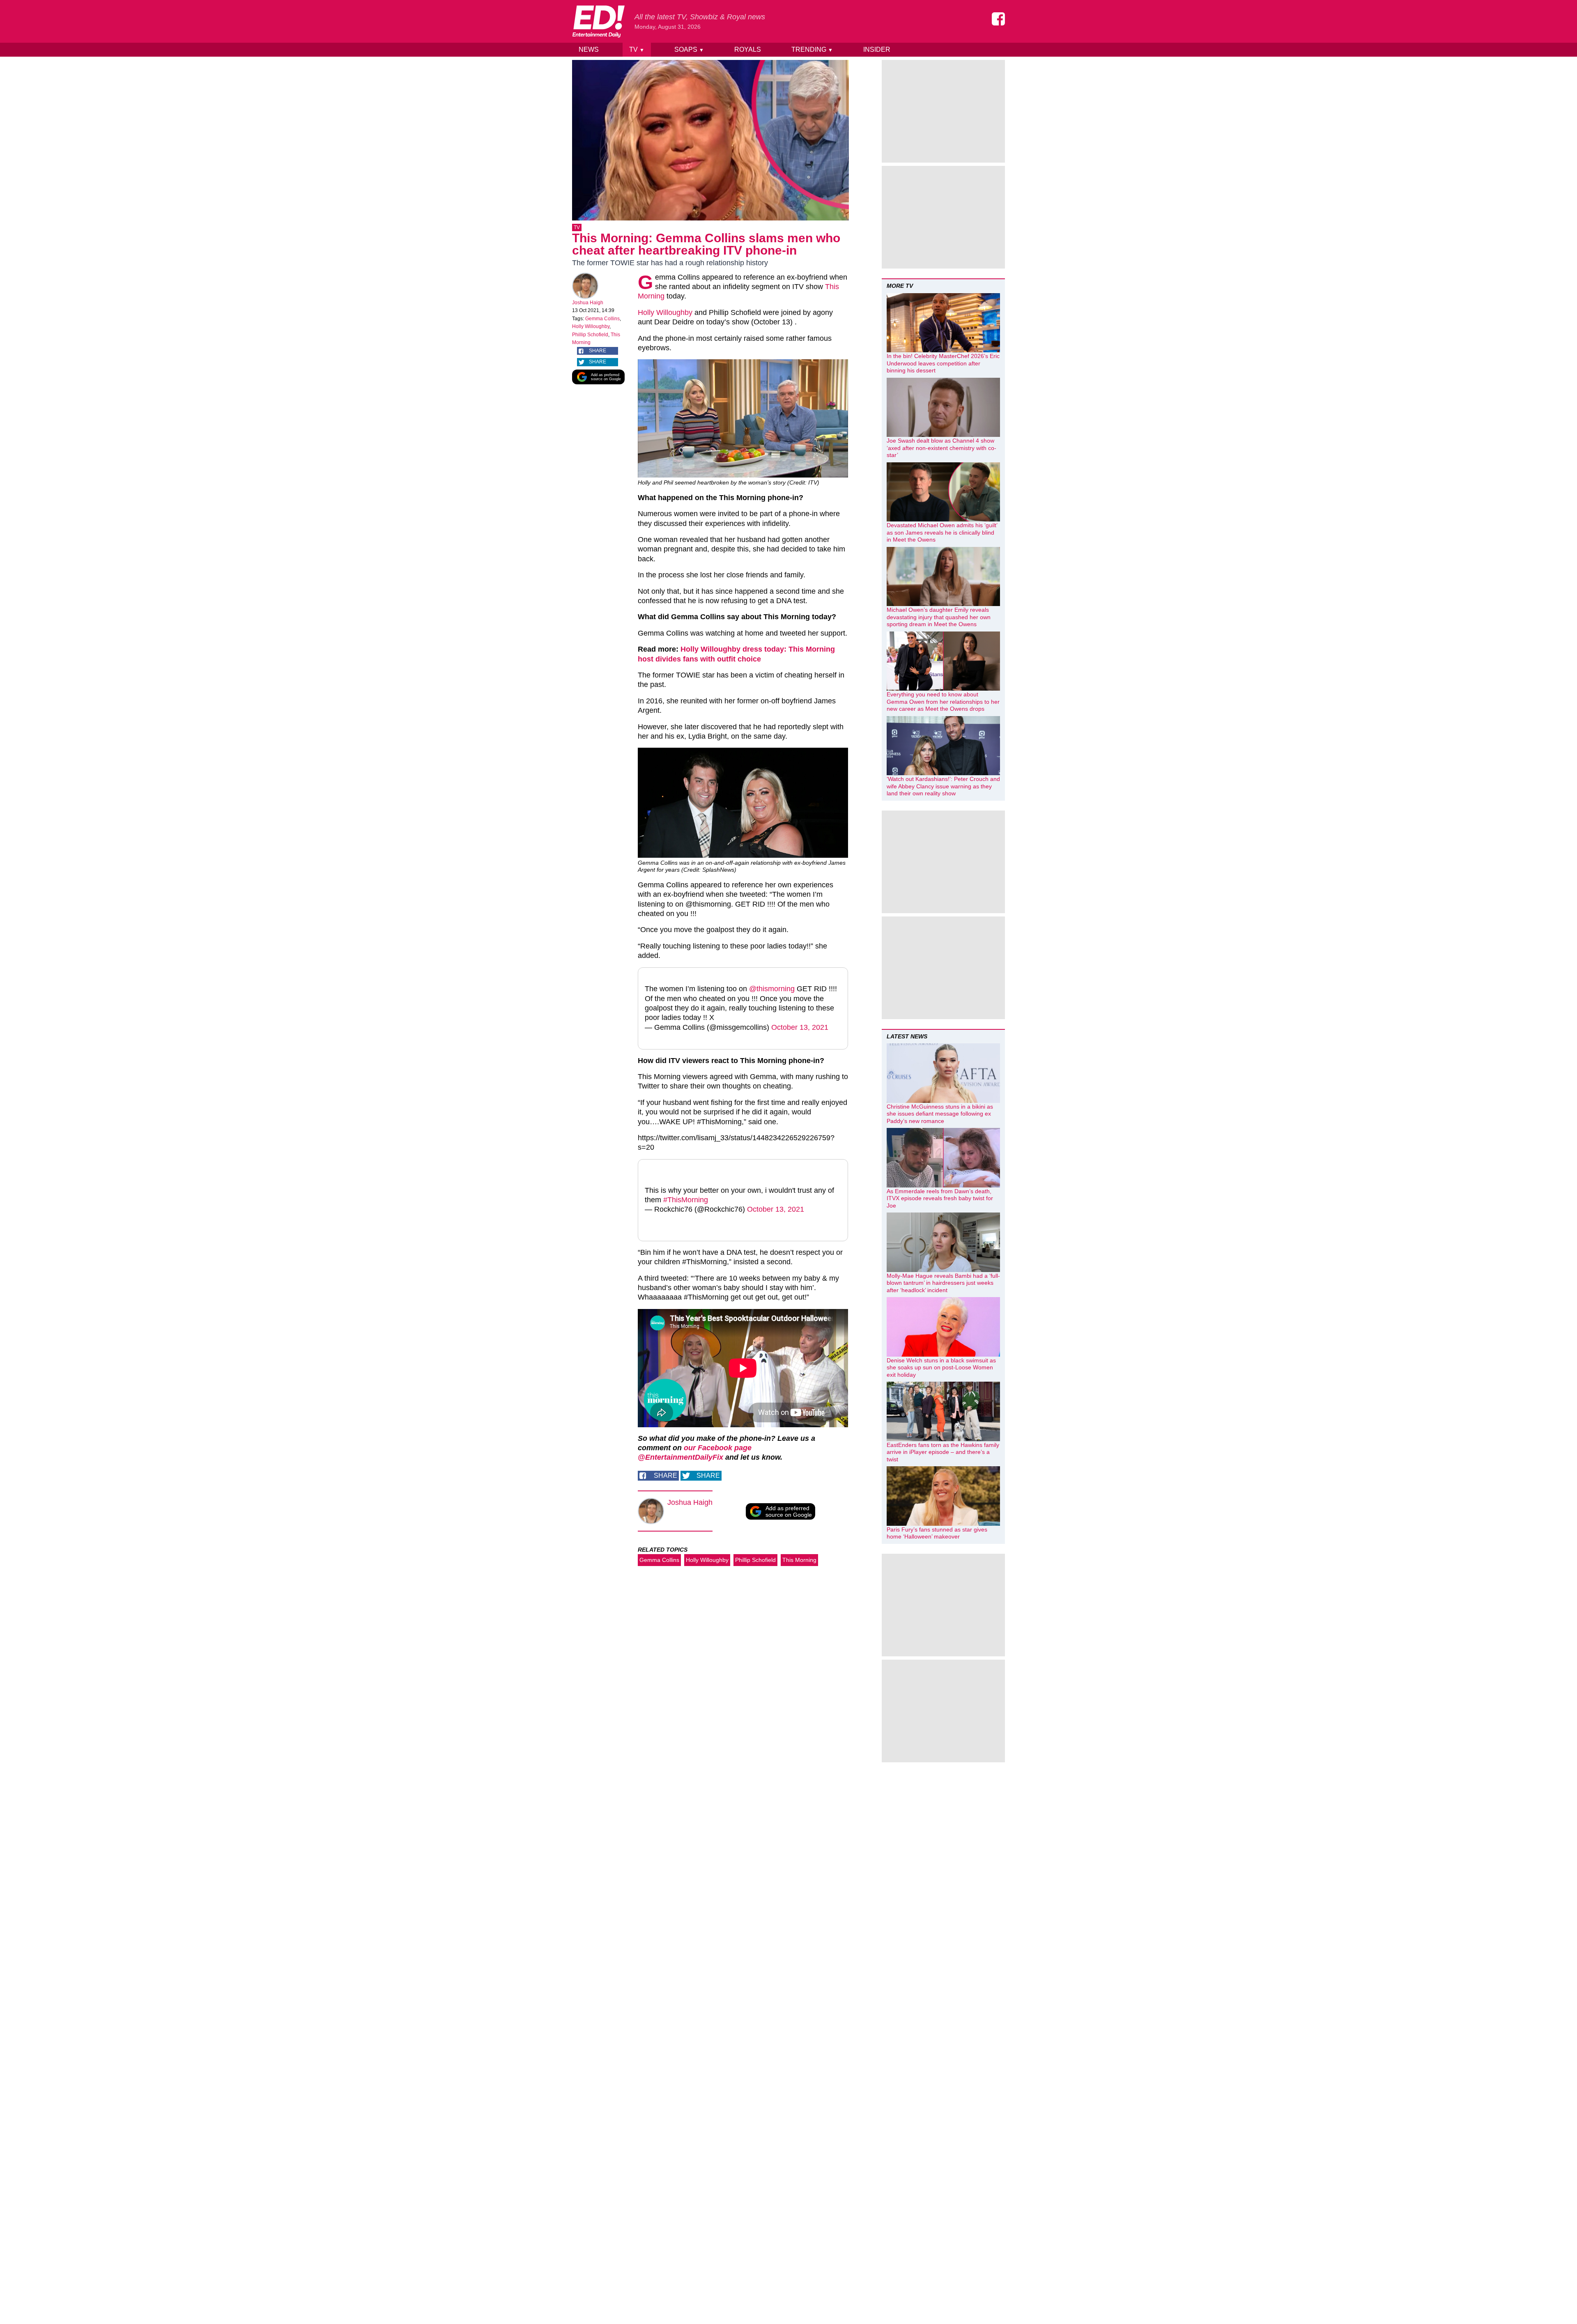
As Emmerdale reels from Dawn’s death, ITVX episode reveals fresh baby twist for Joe (940, 1198)
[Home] (598, 21)
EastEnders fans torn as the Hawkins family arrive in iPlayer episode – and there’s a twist (943, 1452)
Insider (877, 49)
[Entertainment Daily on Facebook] (998, 19)
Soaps (689, 49)
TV (637, 49)
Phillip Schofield (590, 335)
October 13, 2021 (800, 1027)
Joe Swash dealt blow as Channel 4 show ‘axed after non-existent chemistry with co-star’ (941, 448)
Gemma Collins (602, 319)
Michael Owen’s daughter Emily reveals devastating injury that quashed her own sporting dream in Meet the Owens (939, 617)
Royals (748, 49)
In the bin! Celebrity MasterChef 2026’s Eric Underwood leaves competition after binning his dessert (943, 363)
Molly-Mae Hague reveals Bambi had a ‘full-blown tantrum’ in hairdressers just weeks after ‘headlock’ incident (943, 1283)
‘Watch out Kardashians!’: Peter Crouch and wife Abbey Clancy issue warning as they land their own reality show (943, 786)
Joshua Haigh (588, 303)
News (589, 49)
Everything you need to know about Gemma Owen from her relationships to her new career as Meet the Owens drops (943, 702)
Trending (812, 49)
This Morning (799, 1560)
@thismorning (772, 989)
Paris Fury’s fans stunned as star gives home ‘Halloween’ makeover (937, 1533)
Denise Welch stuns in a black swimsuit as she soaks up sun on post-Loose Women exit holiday (941, 1368)
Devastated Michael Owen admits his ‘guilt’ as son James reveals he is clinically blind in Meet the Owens (942, 532)
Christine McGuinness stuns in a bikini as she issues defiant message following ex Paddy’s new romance (940, 1114)
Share (598, 351)
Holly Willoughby (591, 326)
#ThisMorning (686, 1200)
